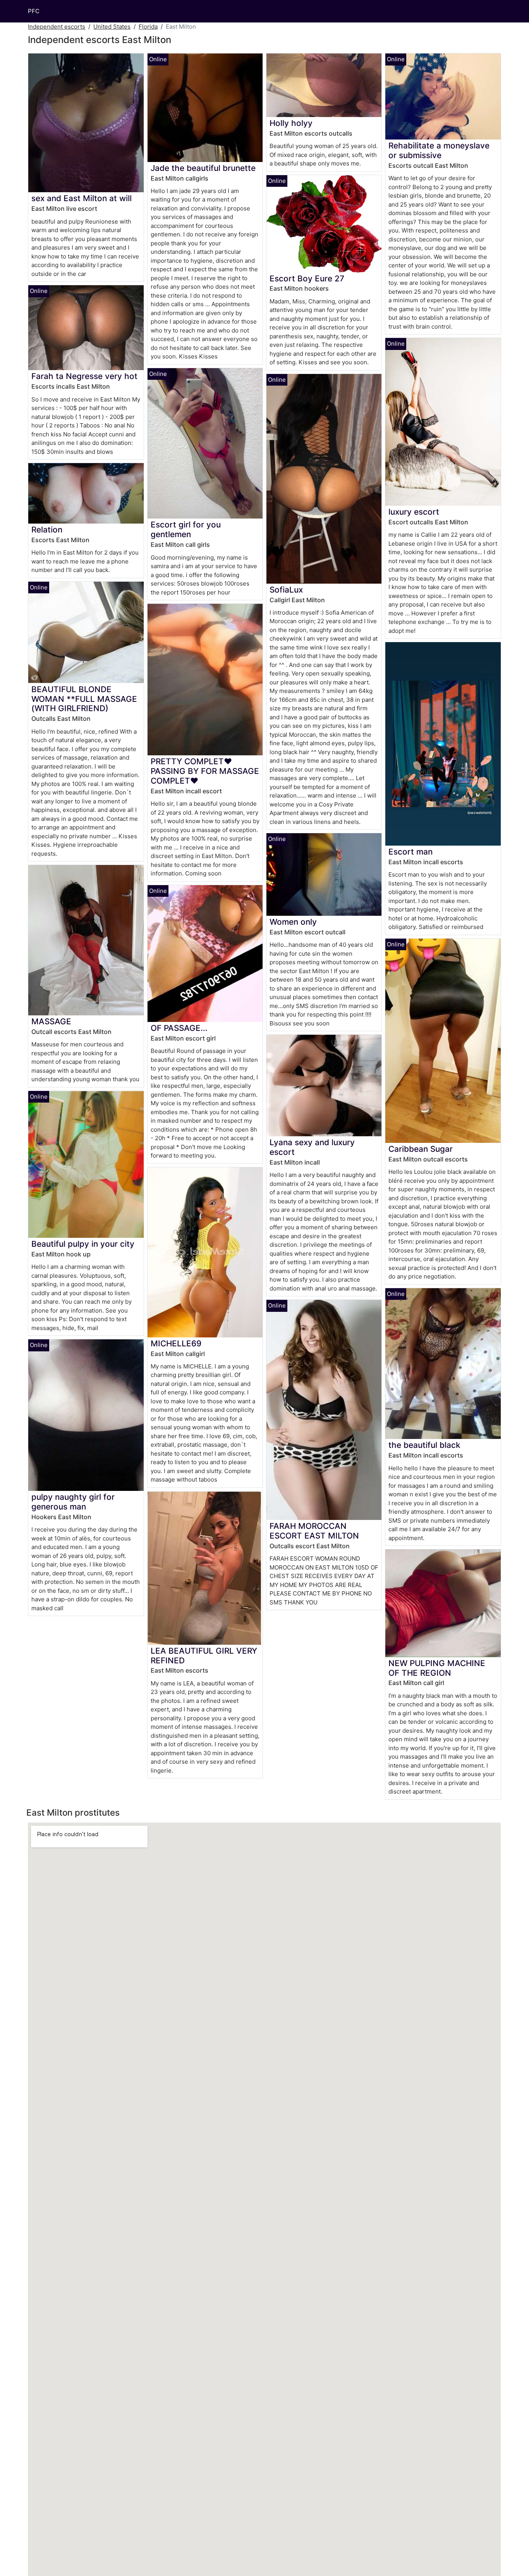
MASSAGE (51, 1021)
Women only (293, 922)
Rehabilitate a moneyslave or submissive (439, 150)
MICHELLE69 (176, 1343)
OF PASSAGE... (179, 1028)
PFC (34, 11)
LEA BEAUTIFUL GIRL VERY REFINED (204, 1656)
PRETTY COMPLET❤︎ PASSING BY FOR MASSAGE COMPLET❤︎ (205, 771)
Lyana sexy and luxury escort (312, 1147)
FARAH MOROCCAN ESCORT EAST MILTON (314, 1531)
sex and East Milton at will (82, 198)
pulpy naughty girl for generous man (73, 1502)
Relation (47, 530)
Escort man (410, 852)
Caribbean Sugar (421, 1149)
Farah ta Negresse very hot (84, 376)
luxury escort (414, 512)
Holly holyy (291, 123)
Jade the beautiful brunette (203, 168)
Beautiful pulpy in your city (83, 1244)
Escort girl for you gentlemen (186, 529)
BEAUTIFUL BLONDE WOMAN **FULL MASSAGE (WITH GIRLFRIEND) (84, 699)
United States (112, 27)
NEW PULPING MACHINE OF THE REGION (437, 1668)
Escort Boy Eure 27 (307, 278)
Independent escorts (57, 27)
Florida (148, 27)
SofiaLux (286, 590)
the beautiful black (424, 1445)
